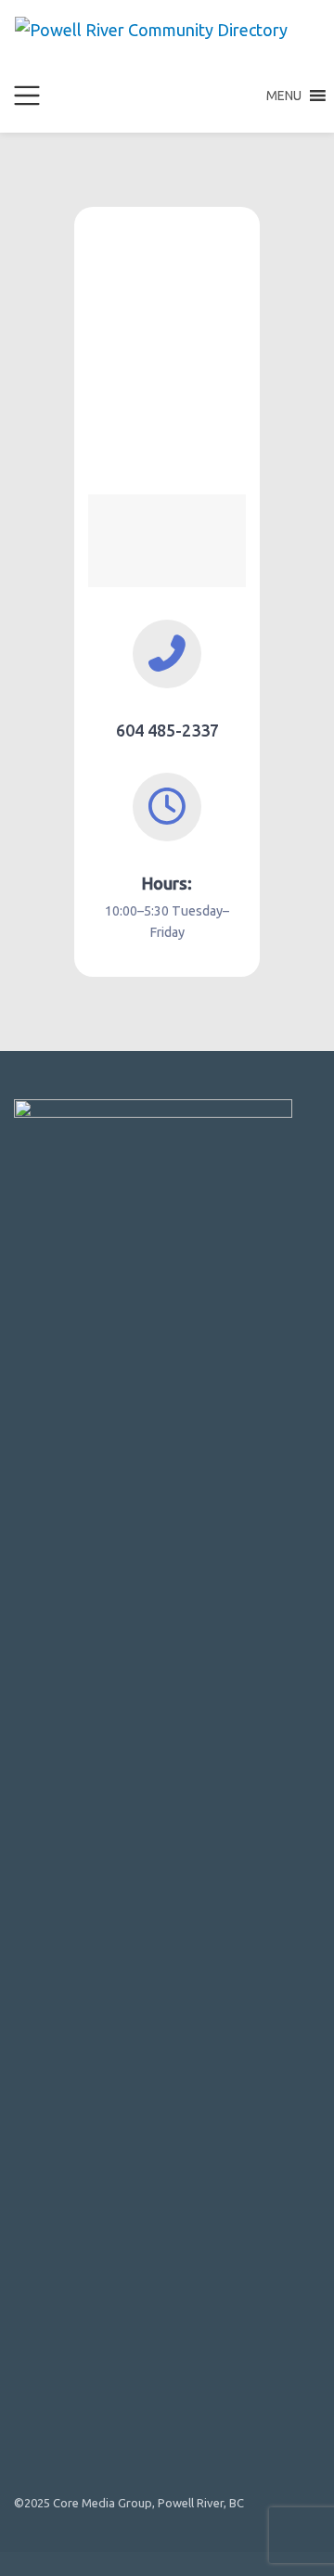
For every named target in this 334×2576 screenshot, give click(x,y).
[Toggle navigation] (27, 96)
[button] (284, 96)
